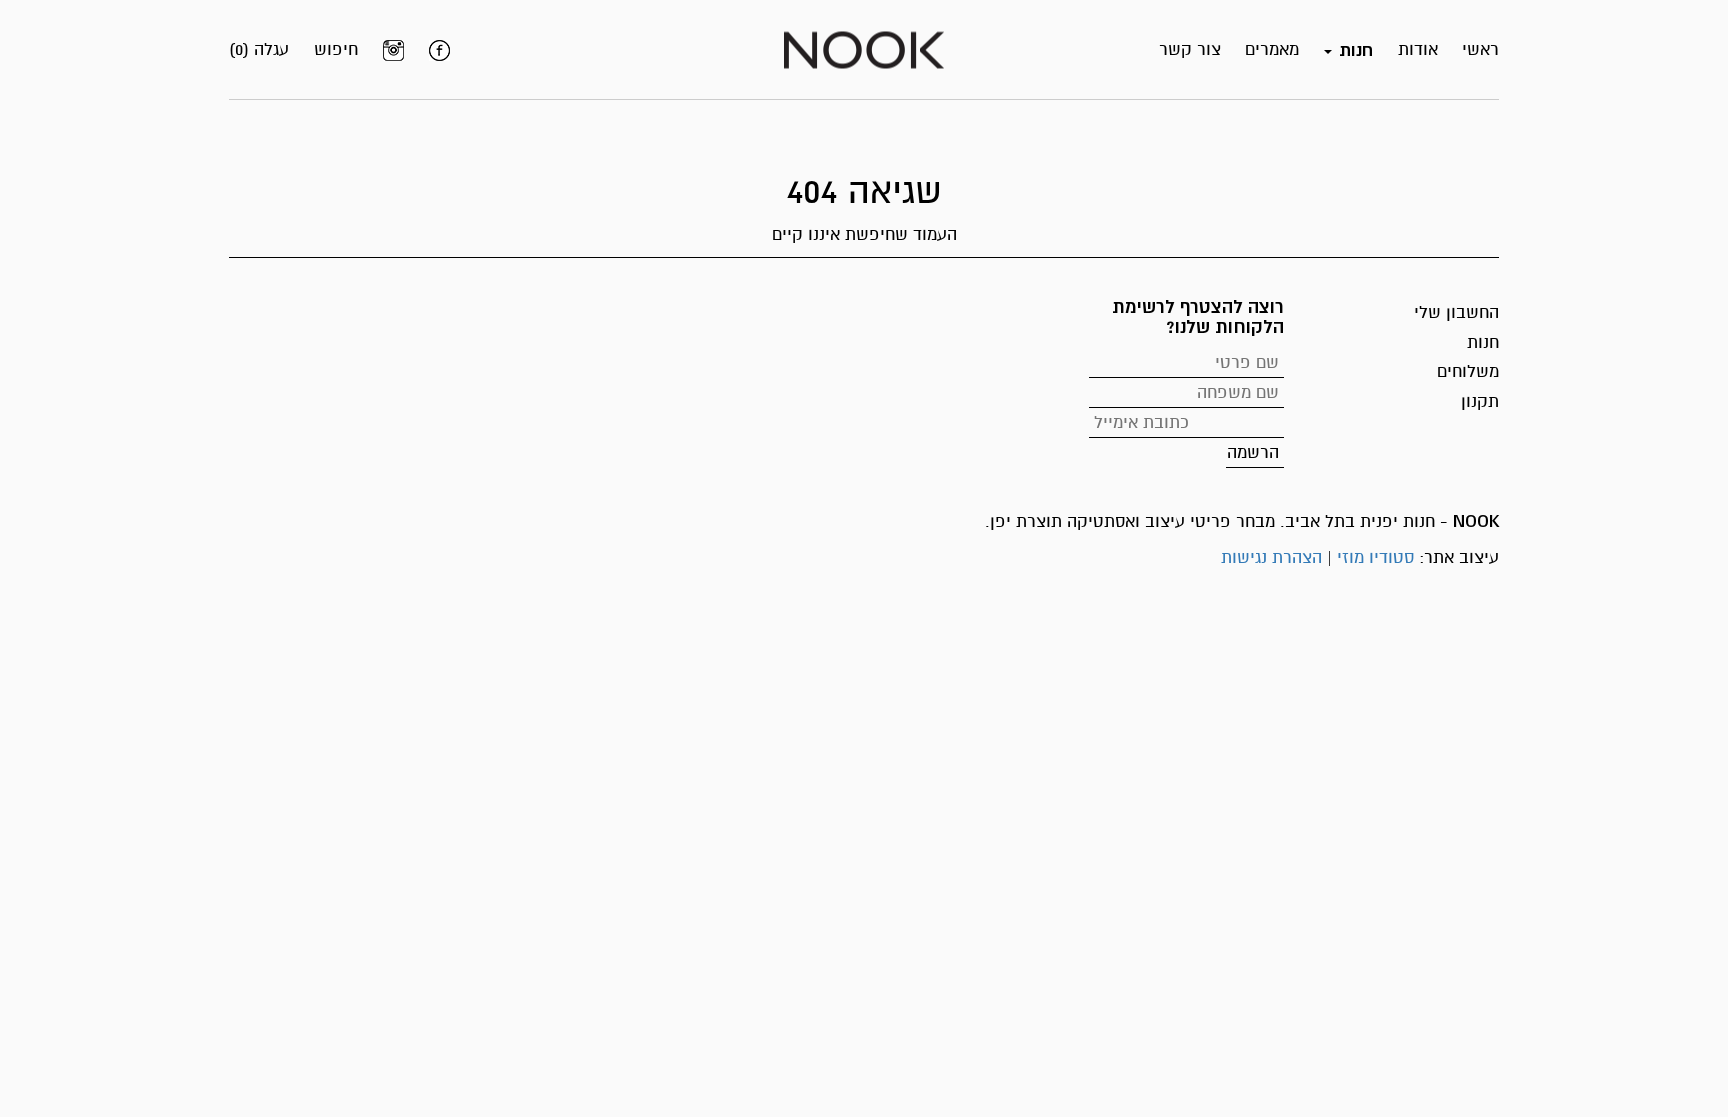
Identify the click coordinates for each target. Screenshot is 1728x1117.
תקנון (1480, 401)
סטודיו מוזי (1375, 557)
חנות (1483, 342)
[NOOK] (864, 48)
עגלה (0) (259, 49)
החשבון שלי (1456, 312)
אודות (1418, 49)
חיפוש (336, 49)
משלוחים (1468, 371)
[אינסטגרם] (393, 50)
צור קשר (1190, 49)
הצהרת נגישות (1271, 557)
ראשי (1480, 49)
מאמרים (1272, 49)
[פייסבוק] (439, 50)
